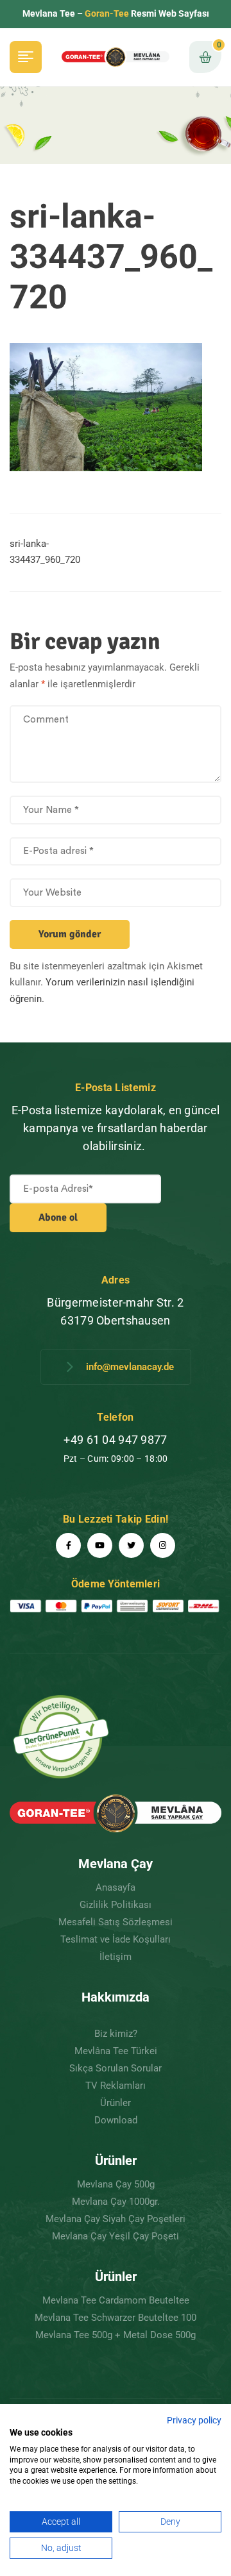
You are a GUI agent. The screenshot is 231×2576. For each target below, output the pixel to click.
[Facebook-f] (68, 1545)
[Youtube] (100, 1545)
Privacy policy (194, 2420)
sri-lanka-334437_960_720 (45, 552)
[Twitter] (131, 1545)
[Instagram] (163, 1545)
